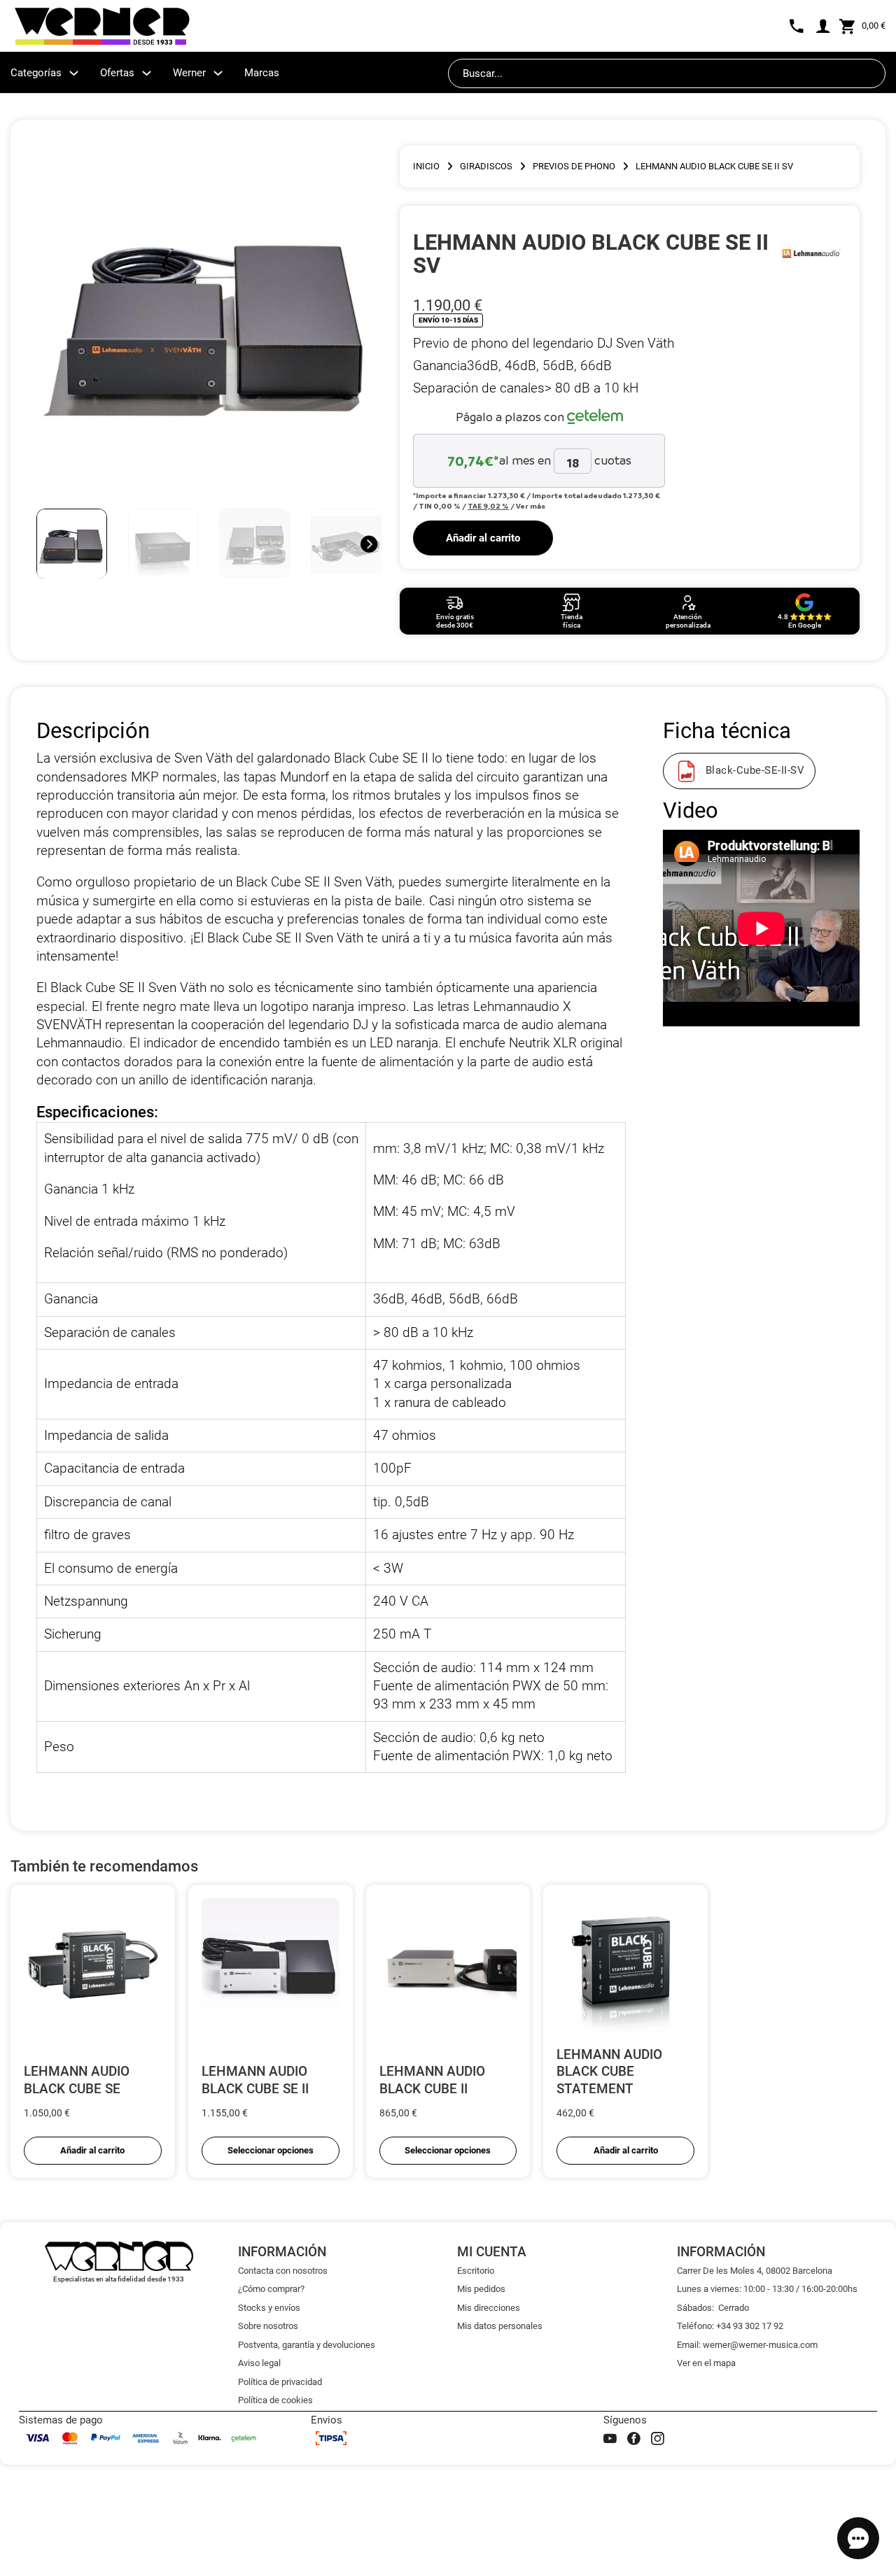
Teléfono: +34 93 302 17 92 (730, 2326)
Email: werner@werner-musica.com (747, 2345)
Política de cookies (275, 2400)
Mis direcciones (489, 2308)
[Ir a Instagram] (658, 2439)
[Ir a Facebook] (634, 2439)
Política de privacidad (280, 2382)
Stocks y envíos (269, 2308)
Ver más (531, 506)
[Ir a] (811, 253)
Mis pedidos (481, 2289)
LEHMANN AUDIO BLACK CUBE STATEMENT (609, 2072)
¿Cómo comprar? (271, 2289)
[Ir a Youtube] (610, 2439)
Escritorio (476, 2271)
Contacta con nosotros (283, 2271)
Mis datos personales (500, 2326)
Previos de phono (574, 166)
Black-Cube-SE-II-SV (755, 771)
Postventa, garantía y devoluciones (307, 2345)
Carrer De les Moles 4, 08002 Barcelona (755, 2271)
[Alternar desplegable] (74, 73)
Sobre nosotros (268, 2326)
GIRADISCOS (486, 166)
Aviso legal (259, 2363)
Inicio (426, 166)
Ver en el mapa (706, 2363)
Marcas (262, 73)
